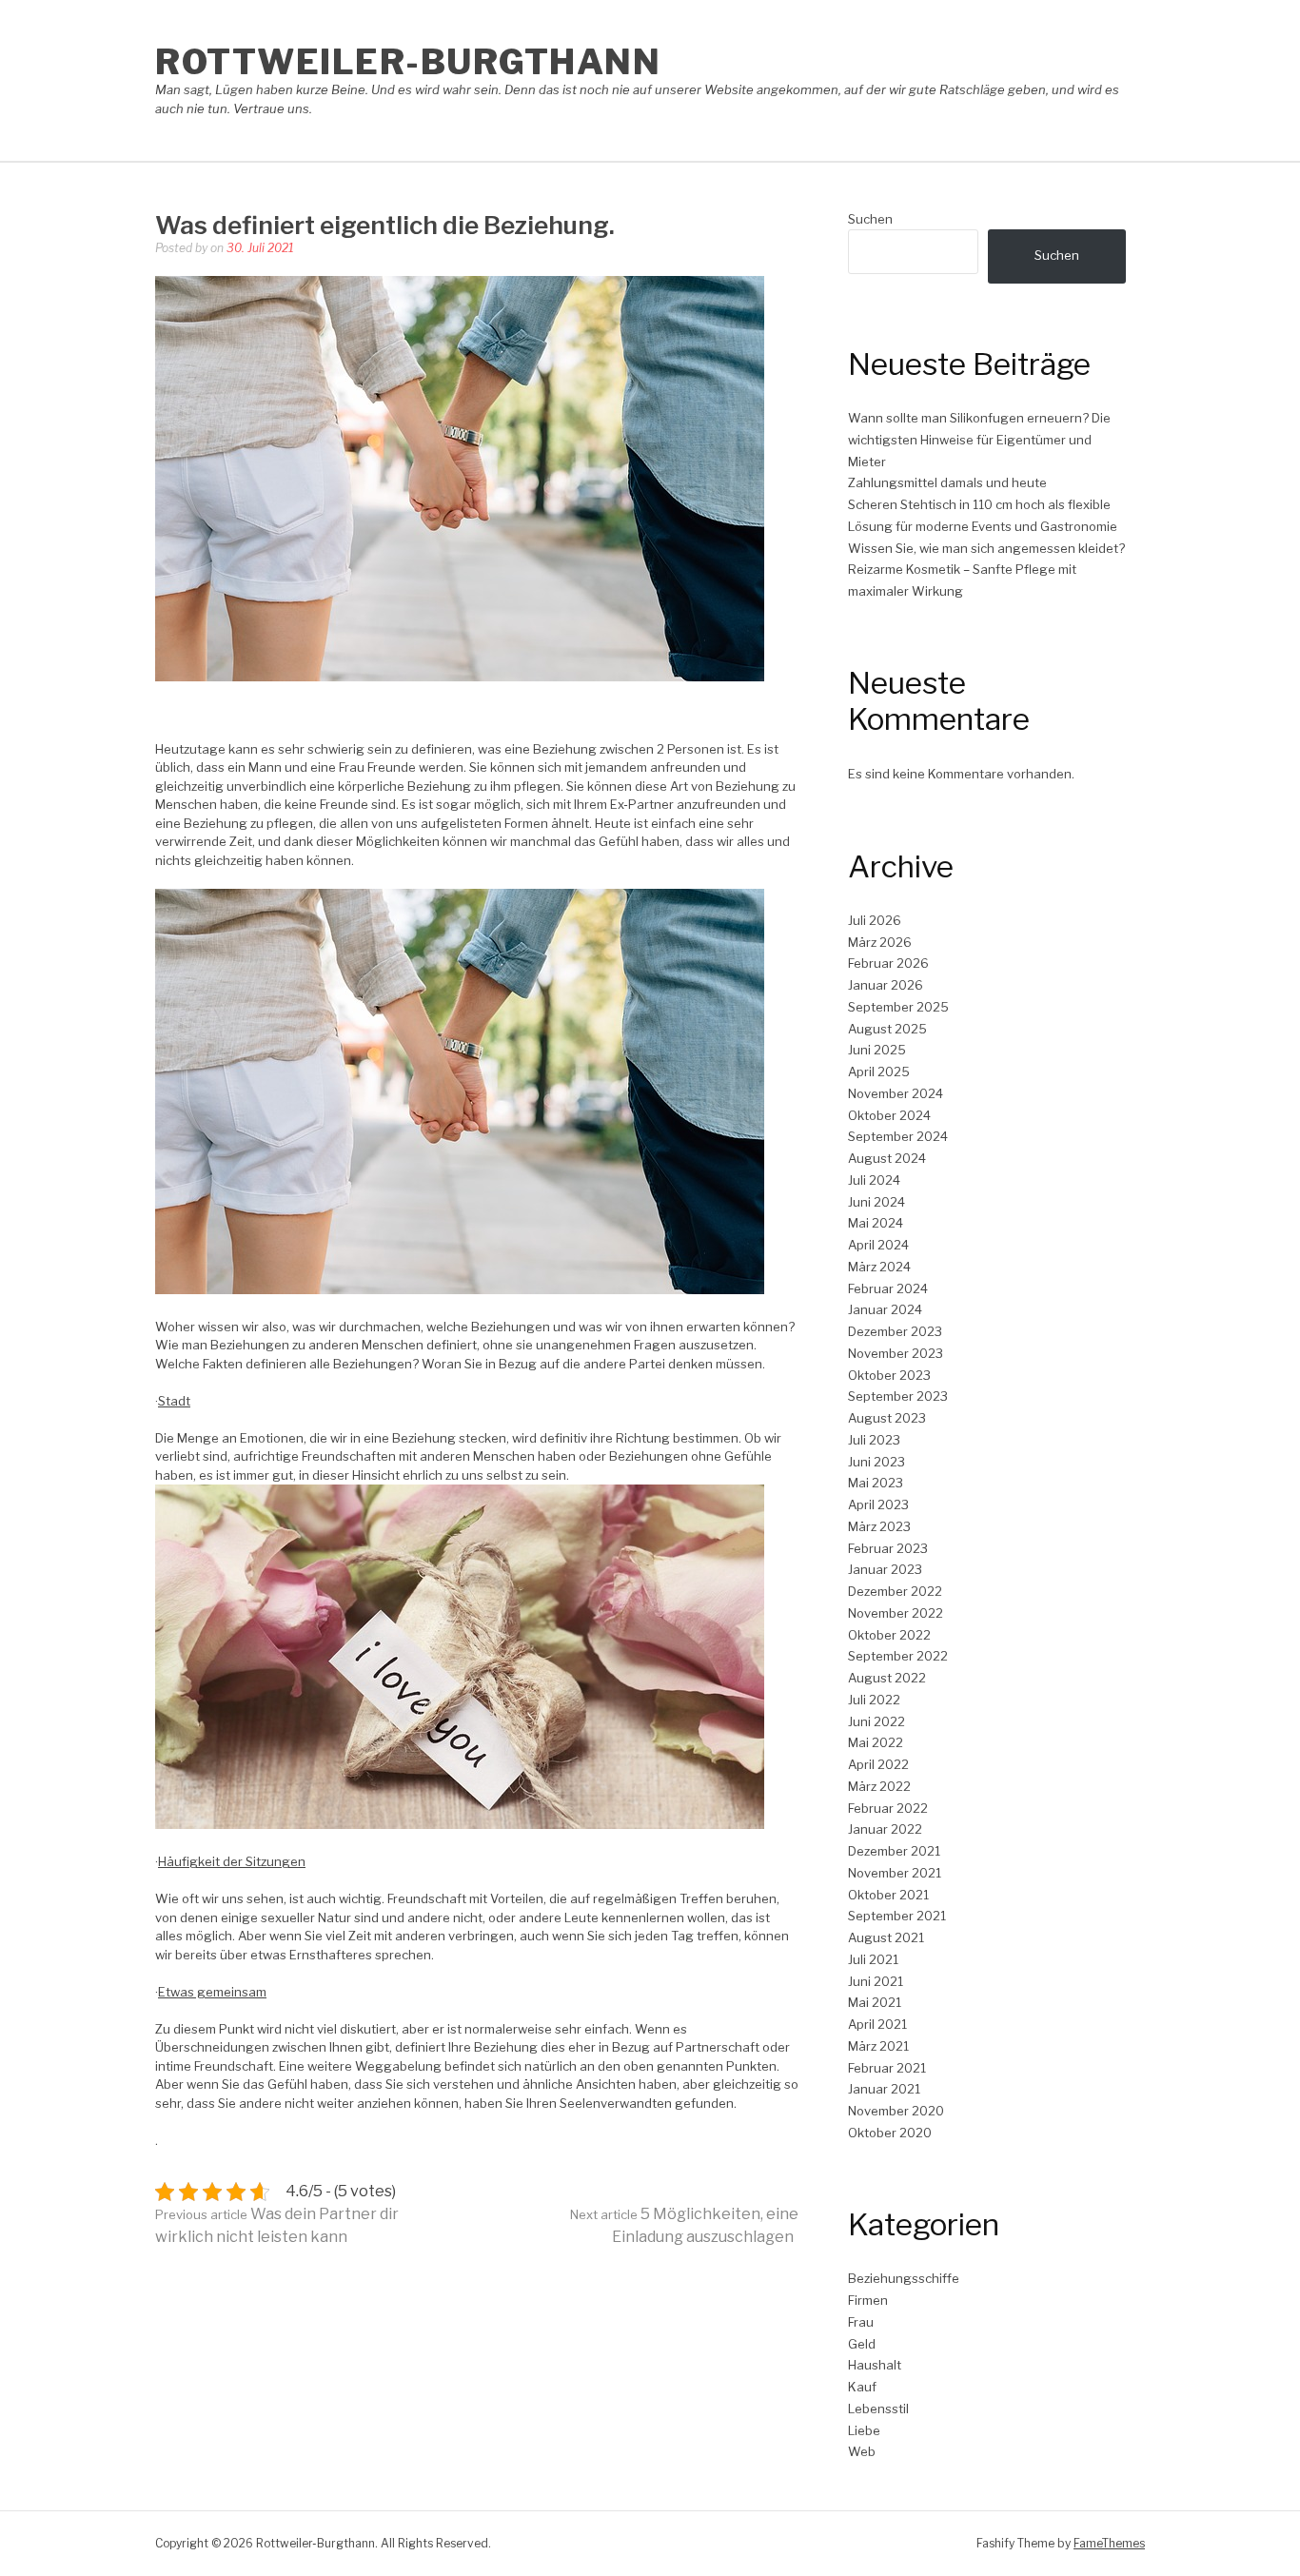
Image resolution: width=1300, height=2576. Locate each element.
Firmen (868, 2300)
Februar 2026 (888, 963)
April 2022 (878, 1764)
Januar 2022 (885, 1829)
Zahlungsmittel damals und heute (947, 482)
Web (862, 2451)
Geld (862, 2344)
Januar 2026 (886, 985)
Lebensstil (878, 2409)
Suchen (870, 219)
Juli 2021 (873, 1959)
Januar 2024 (885, 1309)
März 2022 (879, 1786)
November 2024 (896, 1093)
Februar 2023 (888, 1548)
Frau (861, 2322)
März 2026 (880, 942)
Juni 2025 (877, 1050)
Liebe (864, 2430)
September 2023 (898, 1396)
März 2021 (878, 2046)
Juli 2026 (875, 920)
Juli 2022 (874, 1700)
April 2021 (877, 2024)
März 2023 (879, 1526)
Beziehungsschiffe (904, 2278)
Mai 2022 (876, 1742)
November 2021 (895, 1873)
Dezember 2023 (895, 1331)
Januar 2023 (885, 1569)
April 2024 (878, 1245)
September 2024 (898, 1136)
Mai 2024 (876, 1223)
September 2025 (898, 1007)
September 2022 (898, 1656)
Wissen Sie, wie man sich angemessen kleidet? (986, 548)
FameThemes (1109, 2543)
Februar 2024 (888, 1288)
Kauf (862, 2387)
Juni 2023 (877, 1462)
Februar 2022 (888, 1808)
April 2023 (878, 1504)
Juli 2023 (874, 1440)
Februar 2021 (887, 2068)
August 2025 (887, 1029)
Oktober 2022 (889, 1635)
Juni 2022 (877, 1721)
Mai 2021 (875, 2002)
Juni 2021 (876, 1981)
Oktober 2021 (888, 1895)
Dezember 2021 (894, 1851)
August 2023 (887, 1418)
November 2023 (896, 1353)
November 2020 (896, 2111)
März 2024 (879, 1267)
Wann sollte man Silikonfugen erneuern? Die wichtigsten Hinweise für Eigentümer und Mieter (979, 440)
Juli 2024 (874, 1180)
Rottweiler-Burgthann (408, 62)
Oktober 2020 (890, 2133)
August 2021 (886, 1937)
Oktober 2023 (889, 1375)
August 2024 (887, 1158)
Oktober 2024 (889, 1115)
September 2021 (897, 1916)
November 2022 (896, 1613)
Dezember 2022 (895, 1591)
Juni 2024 (877, 1202)
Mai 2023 (876, 1483)
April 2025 (879, 1072)
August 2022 (887, 1678)
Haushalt (875, 2365)
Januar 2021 (884, 2089)
